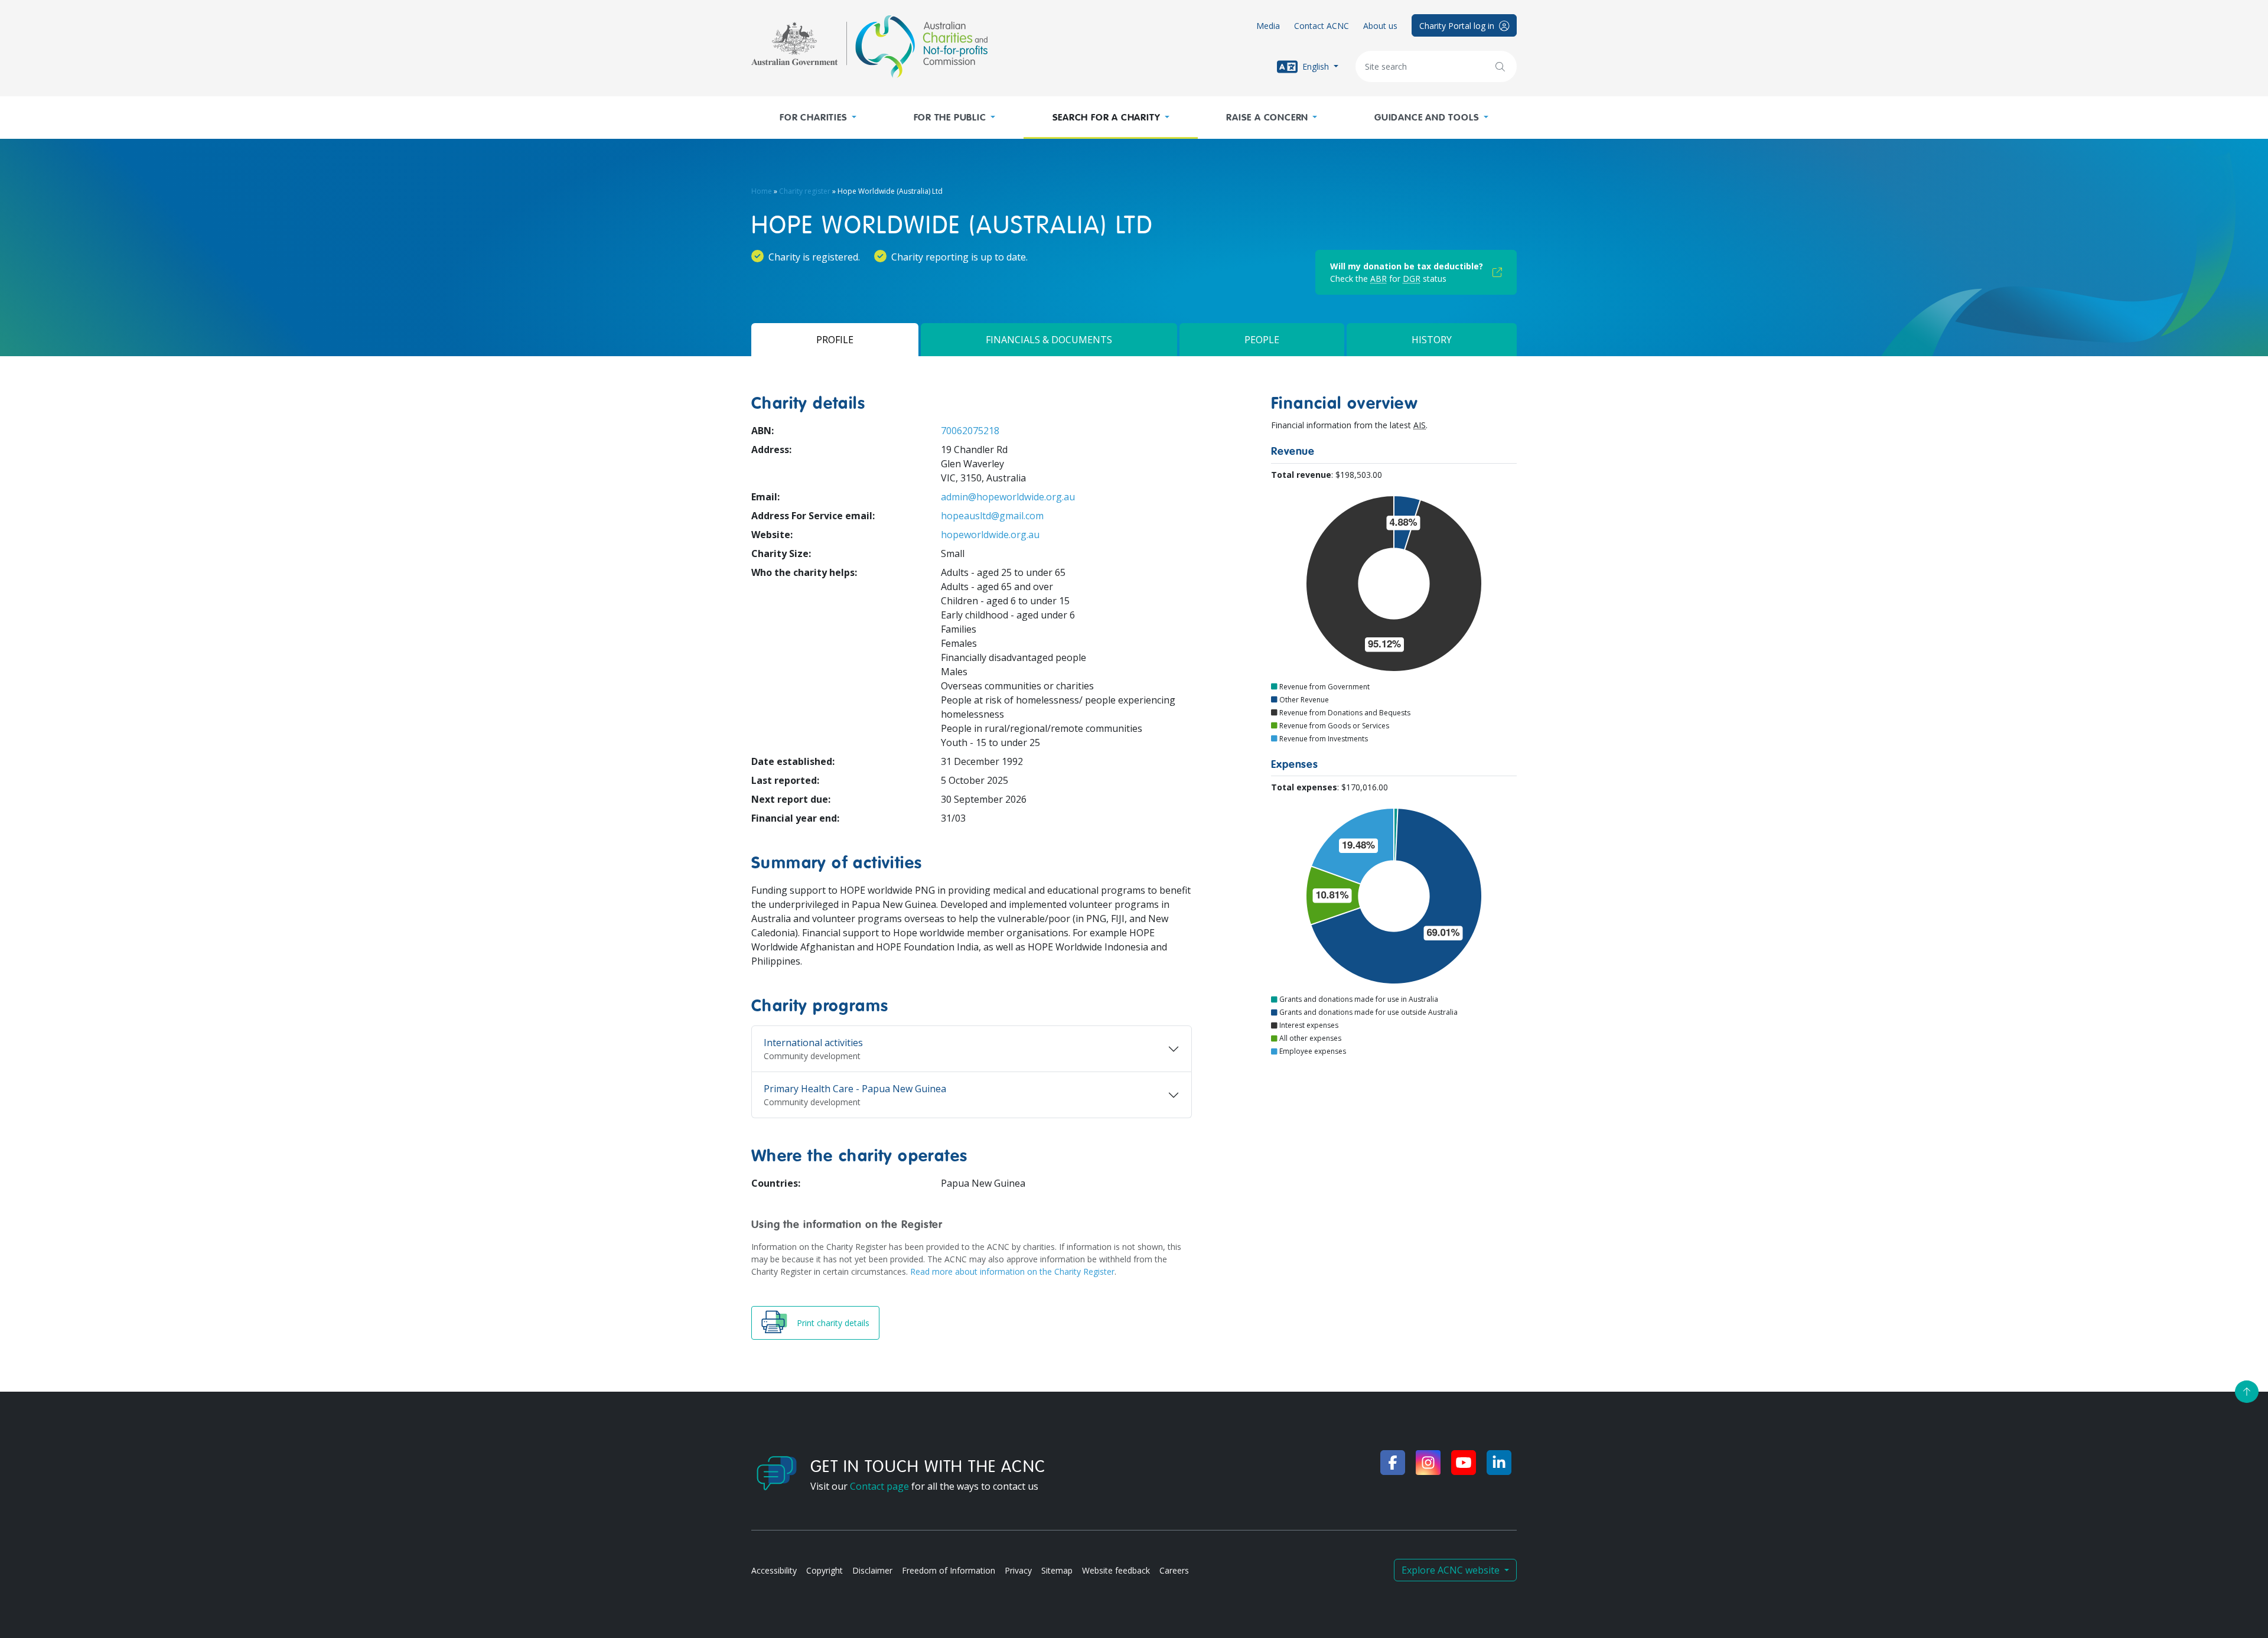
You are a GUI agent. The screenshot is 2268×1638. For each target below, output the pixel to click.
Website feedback (1116, 1570)
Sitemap (1057, 1570)
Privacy (1018, 1570)
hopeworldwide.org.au (990, 535)
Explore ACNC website (1452, 1570)
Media (1268, 26)
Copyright (825, 1570)
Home (762, 191)
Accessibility (774, 1570)
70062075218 (970, 431)
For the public (950, 118)
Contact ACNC (1322, 26)
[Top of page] (2247, 1392)
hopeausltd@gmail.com (992, 516)
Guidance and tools (1427, 118)
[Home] (869, 47)
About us (1380, 26)
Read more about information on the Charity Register (1012, 1271)
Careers (1174, 1570)
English (1316, 66)
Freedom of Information (949, 1570)
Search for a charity (1107, 118)
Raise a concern (1267, 118)
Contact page (879, 1486)
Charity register (805, 191)
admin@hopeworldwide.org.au (1008, 497)
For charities (813, 118)
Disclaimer (872, 1570)
